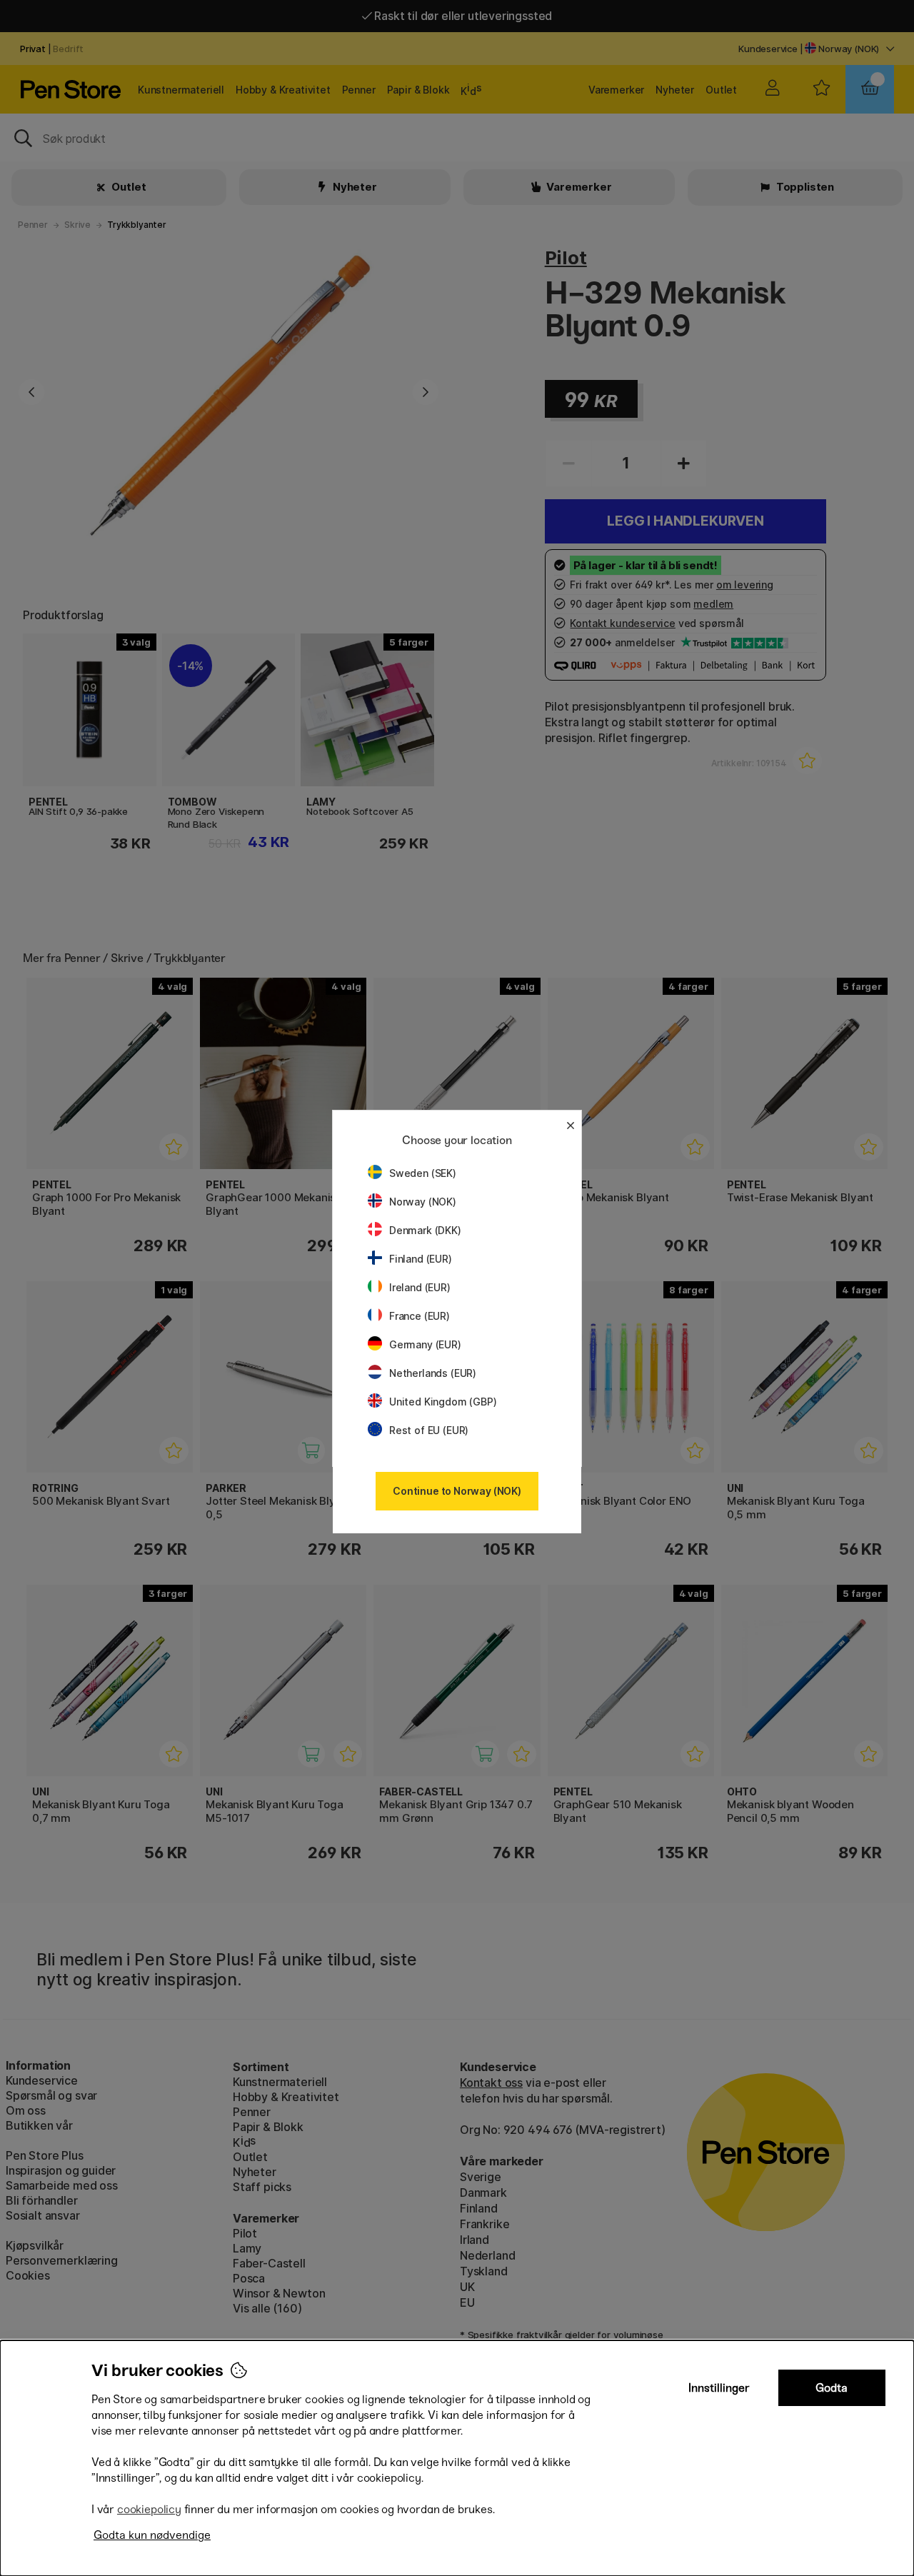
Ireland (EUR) (420, 1287)
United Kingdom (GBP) (443, 1402)
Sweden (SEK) (423, 1173)
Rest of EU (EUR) (429, 1430)
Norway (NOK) (423, 1202)
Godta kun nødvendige (152, 2535)
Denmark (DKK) (425, 1230)
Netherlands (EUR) (433, 1373)
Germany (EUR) (425, 1344)
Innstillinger (719, 2388)
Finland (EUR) (421, 1259)
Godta (832, 2388)
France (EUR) (420, 1316)
